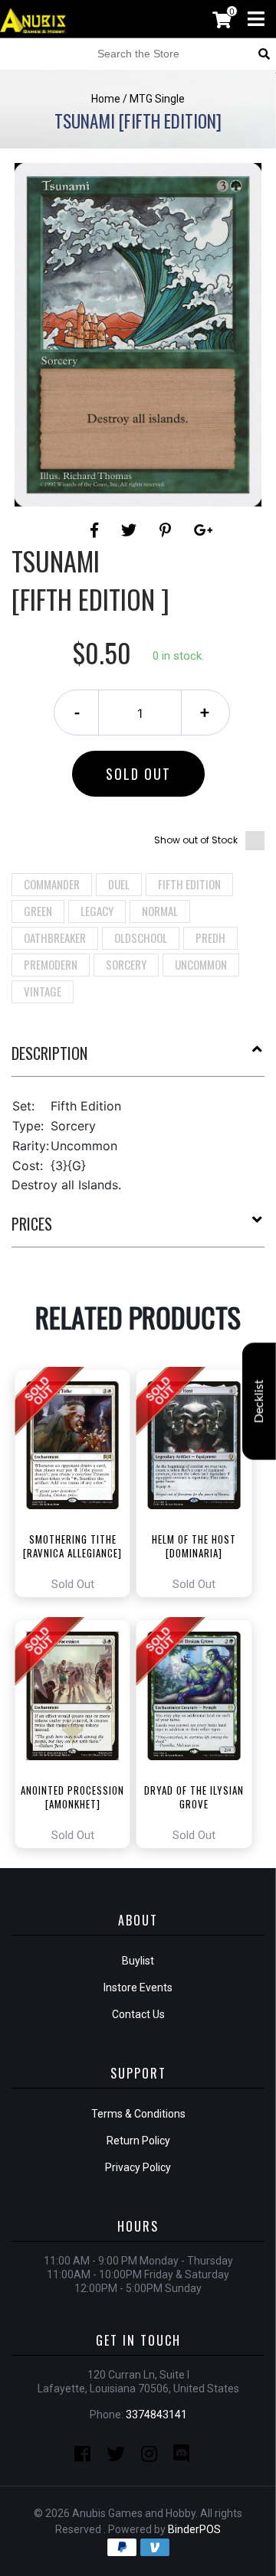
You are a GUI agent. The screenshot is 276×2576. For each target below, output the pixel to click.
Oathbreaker (55, 937)
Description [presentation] (49, 1053)
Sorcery (126, 964)
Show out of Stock (196, 840)
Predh (210, 937)
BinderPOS (194, 2529)
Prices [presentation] (32, 1224)
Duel (119, 884)
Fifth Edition (189, 884)
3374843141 (156, 2415)
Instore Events (138, 1987)
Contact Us (138, 2014)
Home (106, 99)
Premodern (51, 964)
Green (38, 911)
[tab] (138, 1059)
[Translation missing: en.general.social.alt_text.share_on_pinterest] (168, 530)
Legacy (97, 911)
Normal (160, 911)
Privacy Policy (138, 2167)
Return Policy (138, 2141)
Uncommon (201, 964)
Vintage (43, 991)
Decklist (259, 1402)
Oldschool (141, 937)
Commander (52, 884)
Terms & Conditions (138, 2114)
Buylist (138, 1961)
